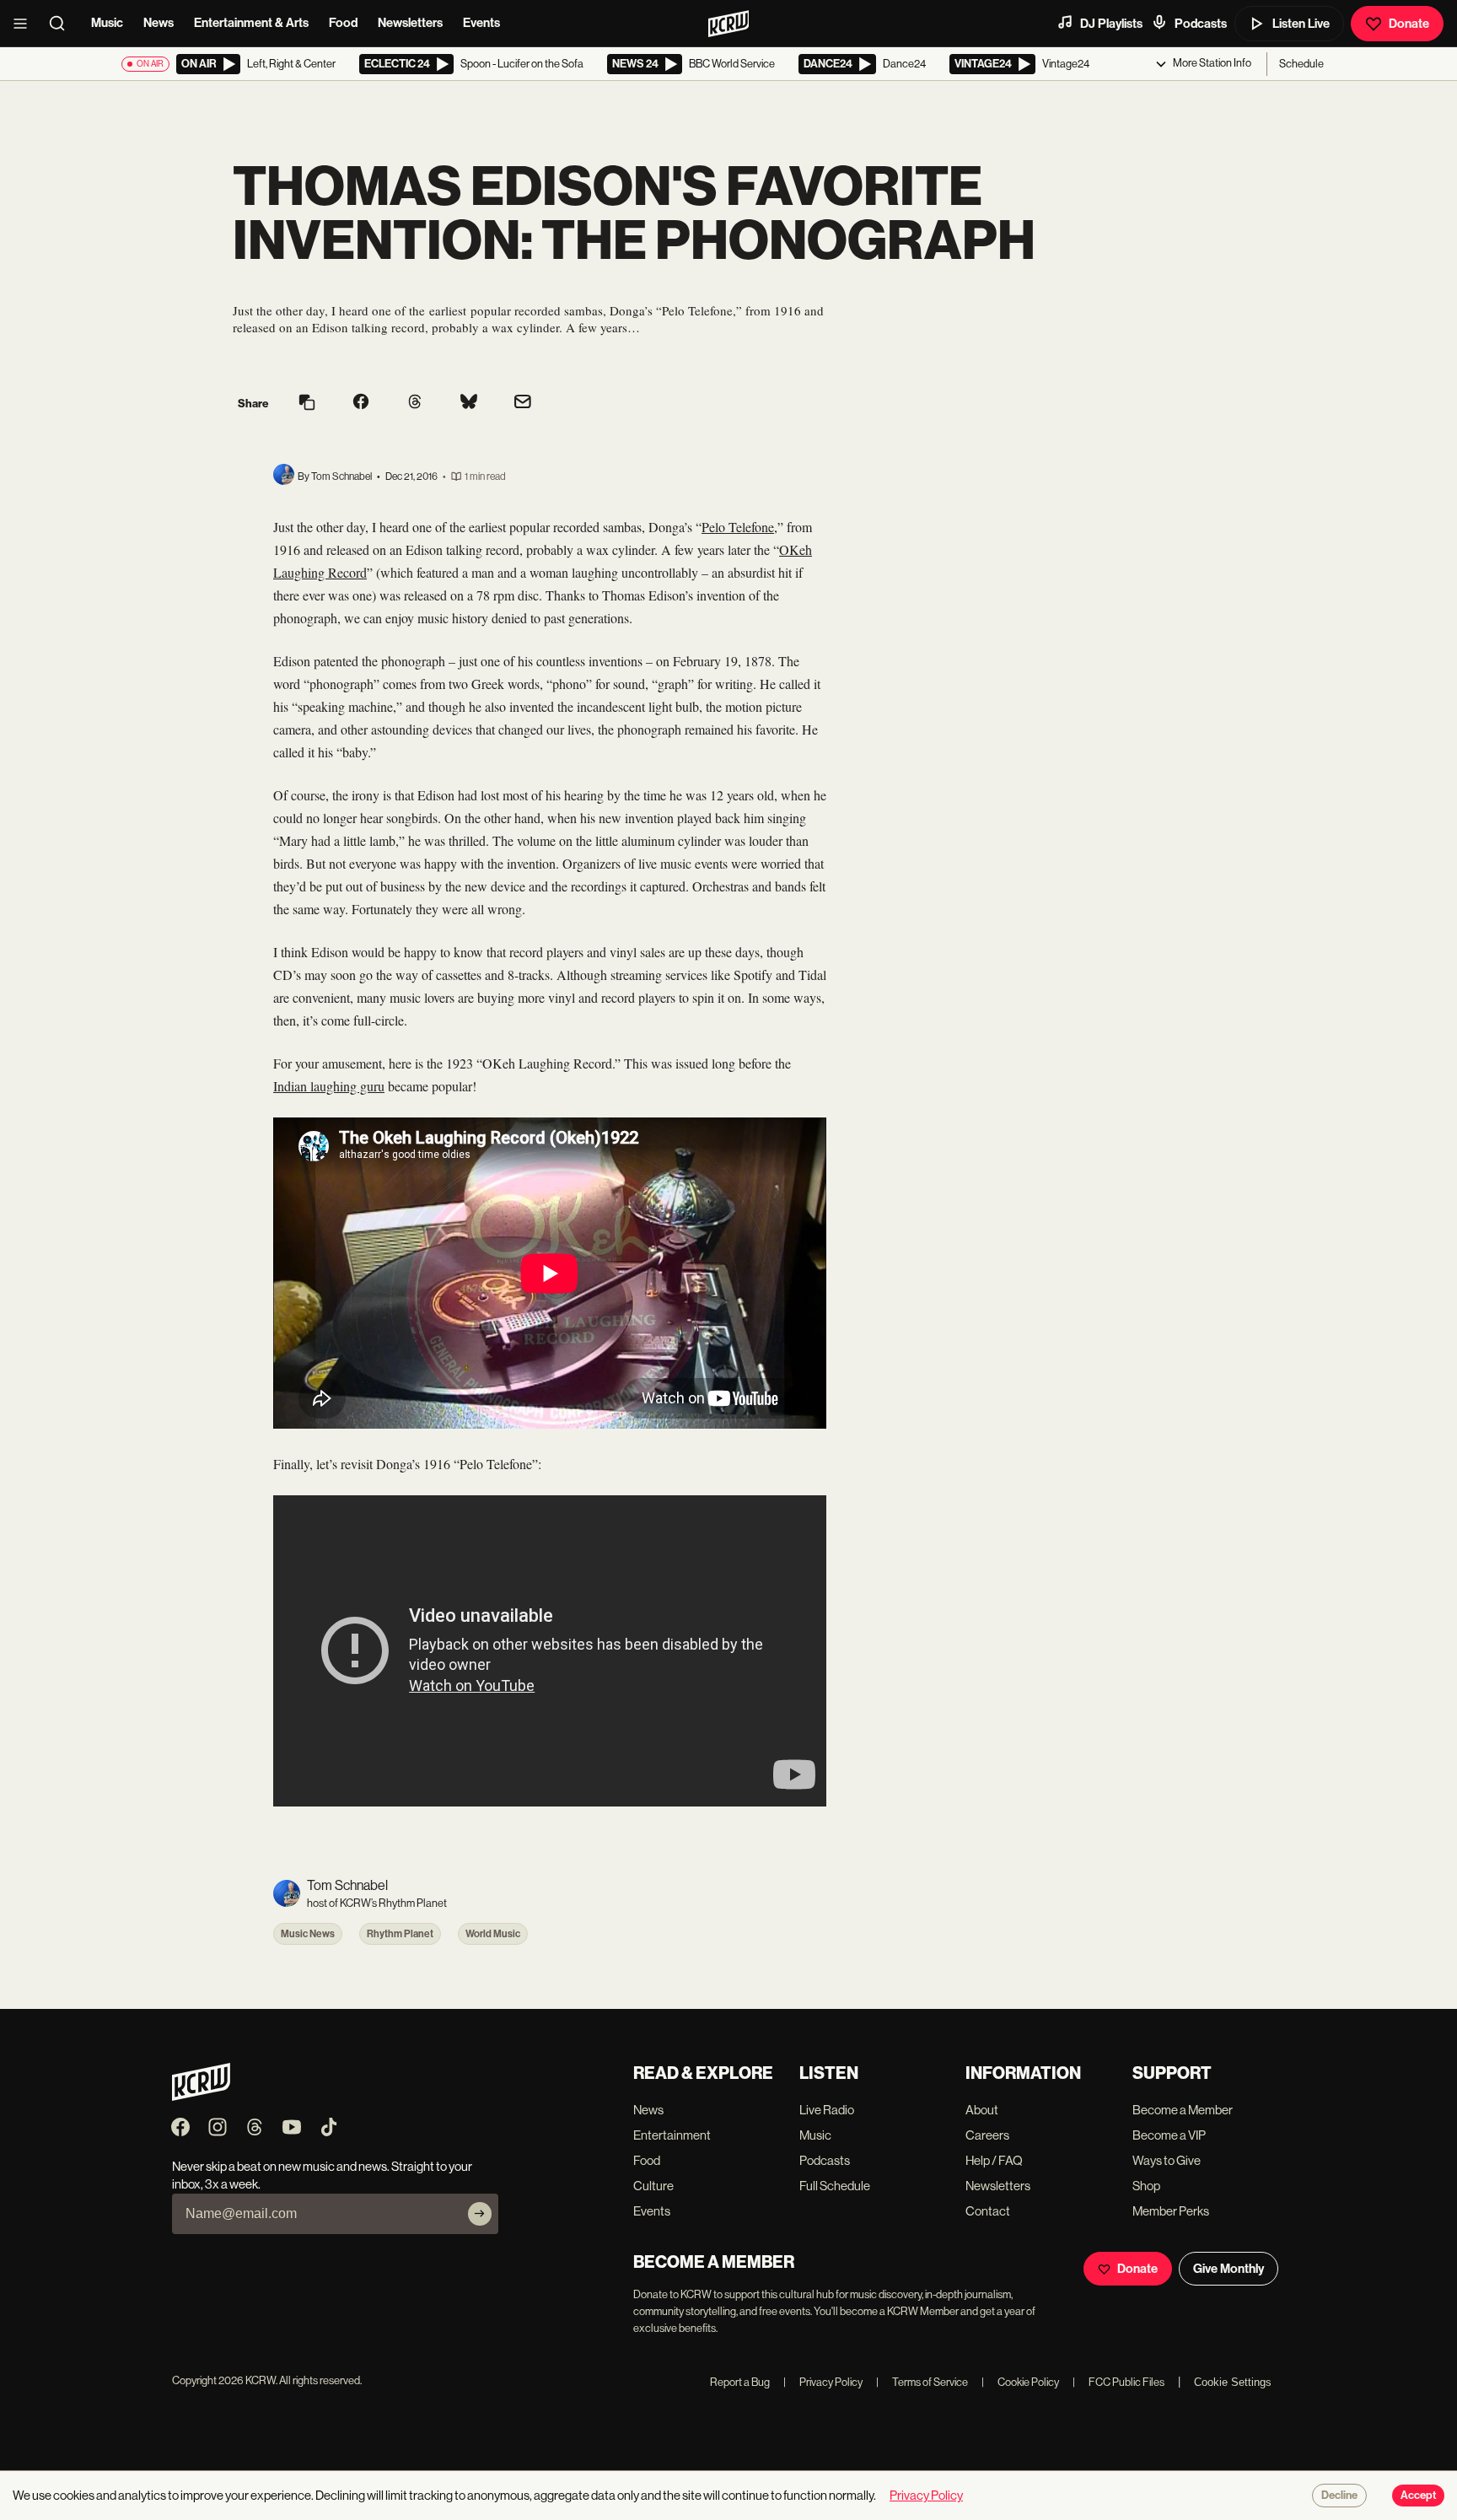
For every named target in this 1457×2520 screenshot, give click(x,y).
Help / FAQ (994, 2160)
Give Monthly (1229, 2269)
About (982, 2110)
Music (107, 23)
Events (481, 23)
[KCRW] (201, 2096)
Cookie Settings (1233, 2382)
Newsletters (410, 23)
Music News (308, 1934)
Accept (1418, 2496)
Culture (653, 2186)
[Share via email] (523, 404)
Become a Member (1183, 2110)
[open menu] (25, 24)
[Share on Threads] (415, 403)
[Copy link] (307, 404)
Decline (1339, 2496)
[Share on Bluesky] (469, 403)
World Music (493, 1934)
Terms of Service (922, 2382)
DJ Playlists (1111, 24)
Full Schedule (835, 2186)
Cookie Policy (1020, 2382)
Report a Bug (740, 2382)
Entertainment (672, 2135)
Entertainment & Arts (251, 23)
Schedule (1301, 64)
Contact (988, 2211)
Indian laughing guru (329, 1086)
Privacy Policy (823, 2382)
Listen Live (1301, 24)
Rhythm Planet (400, 1934)
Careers (987, 2135)
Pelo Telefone (738, 527)
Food (343, 23)
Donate (1409, 24)
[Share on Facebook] (361, 403)
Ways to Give (1167, 2160)
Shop (1146, 2186)
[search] (62, 24)
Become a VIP (1169, 2135)
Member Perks (1171, 2211)
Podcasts (1201, 24)
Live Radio (827, 2110)
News (159, 23)
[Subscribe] (480, 2214)
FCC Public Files (1118, 2382)
